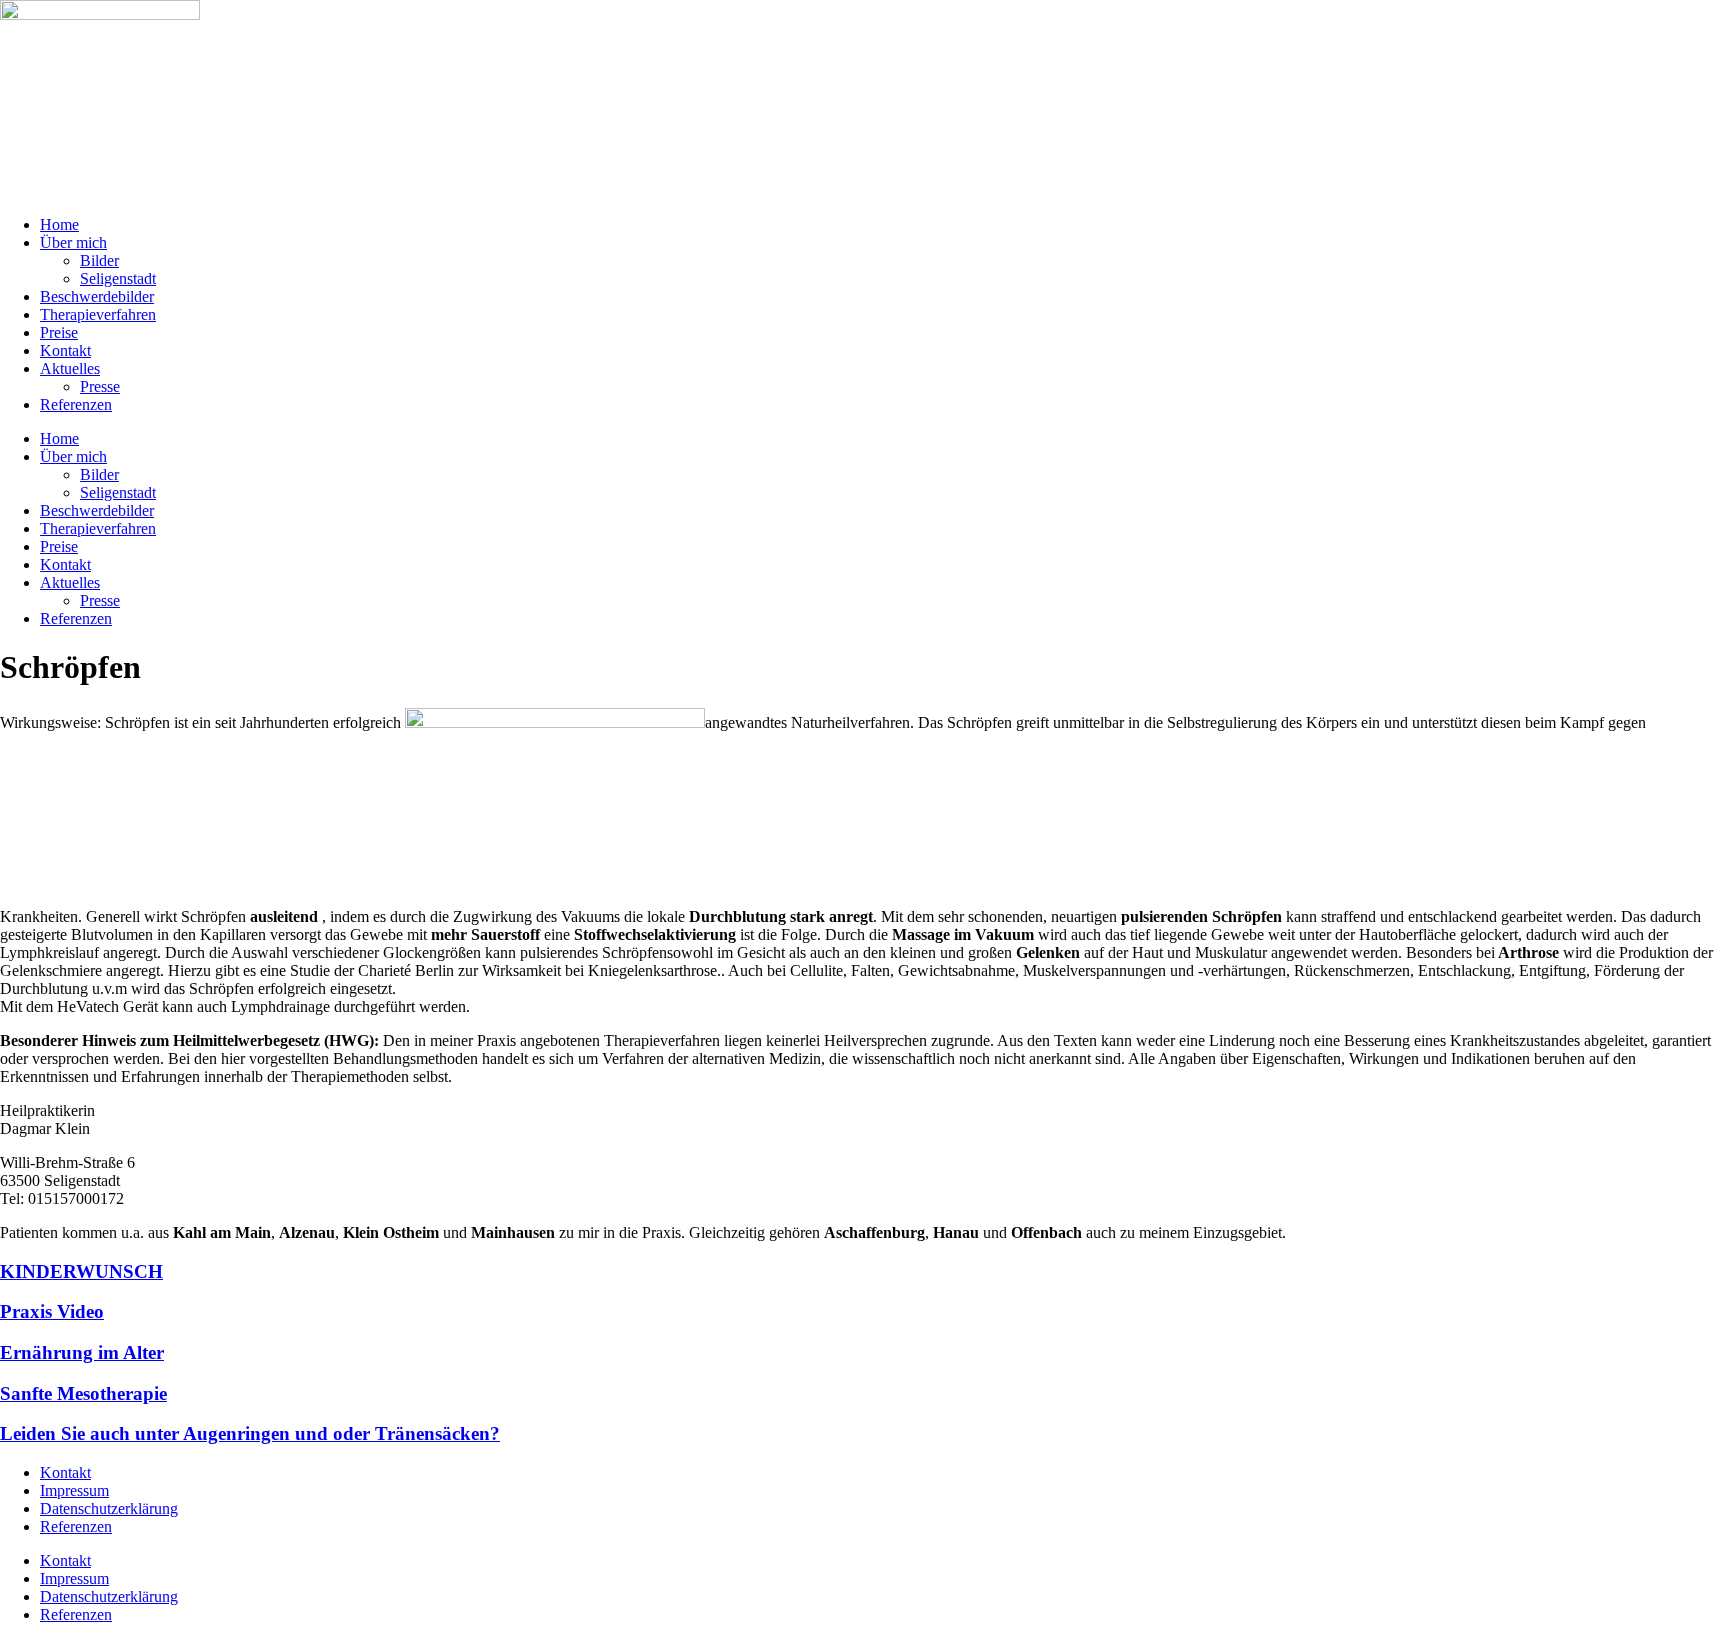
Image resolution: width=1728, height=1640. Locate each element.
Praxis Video (52, 1311)
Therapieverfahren (98, 314)
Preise (59, 332)
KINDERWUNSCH (81, 1271)
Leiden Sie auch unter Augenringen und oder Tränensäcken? (250, 1433)
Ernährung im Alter (82, 1352)
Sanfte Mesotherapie (83, 1393)
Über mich (73, 242)
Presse (100, 386)
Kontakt (65, 350)
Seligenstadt (118, 278)
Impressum (74, 1490)
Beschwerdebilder (97, 296)
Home (59, 224)
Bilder (99, 260)
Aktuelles (70, 368)
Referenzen (76, 404)
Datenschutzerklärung (109, 1508)
